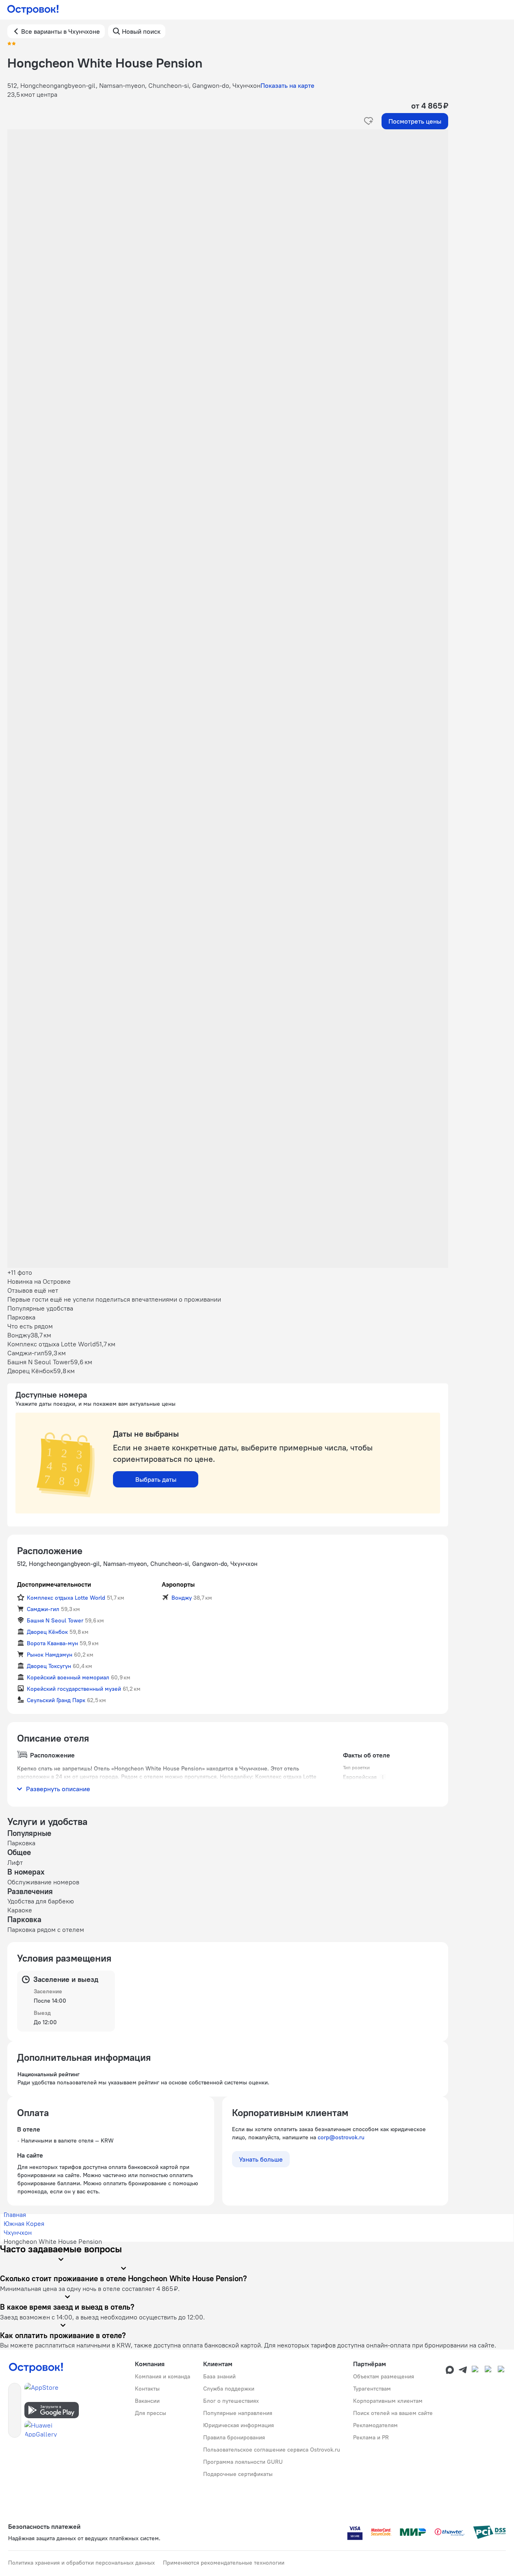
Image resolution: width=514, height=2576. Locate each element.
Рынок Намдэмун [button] (50, 1655)
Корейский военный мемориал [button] (68, 1677)
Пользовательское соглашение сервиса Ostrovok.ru (272, 2450)
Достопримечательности (54, 1584)
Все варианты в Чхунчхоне (61, 31)
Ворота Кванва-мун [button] (52, 1643)
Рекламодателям (375, 2425)
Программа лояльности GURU (243, 2462)
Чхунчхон (18, 2232)
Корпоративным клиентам (388, 2401)
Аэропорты (178, 1584)
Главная (15, 2215)
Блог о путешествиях (231, 2401)
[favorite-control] (369, 121)
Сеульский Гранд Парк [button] (56, 1700)
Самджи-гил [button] (43, 1609)
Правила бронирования (234, 2437)
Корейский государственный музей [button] (74, 1689)
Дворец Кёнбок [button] (47, 1632)
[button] (228, 211)
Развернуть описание (58, 1789)
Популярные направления (238, 2413)
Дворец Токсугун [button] (49, 1666)
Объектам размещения (384, 2376)
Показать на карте (287, 85)
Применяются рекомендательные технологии (224, 2563)
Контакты (147, 2389)
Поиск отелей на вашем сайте (393, 2413)
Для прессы (151, 2413)
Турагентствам (372, 2389)
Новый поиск (141, 31)
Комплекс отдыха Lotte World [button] (66, 1598)
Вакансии (147, 2401)
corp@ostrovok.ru (341, 2137)
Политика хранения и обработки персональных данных (81, 2563)
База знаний (219, 2376)
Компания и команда (163, 2376)
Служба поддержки (229, 2389)
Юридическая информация (239, 2425)
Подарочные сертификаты (238, 2474)
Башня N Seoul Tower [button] (55, 1620)
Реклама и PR (371, 2437)
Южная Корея (24, 2223)
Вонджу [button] (182, 1598)
